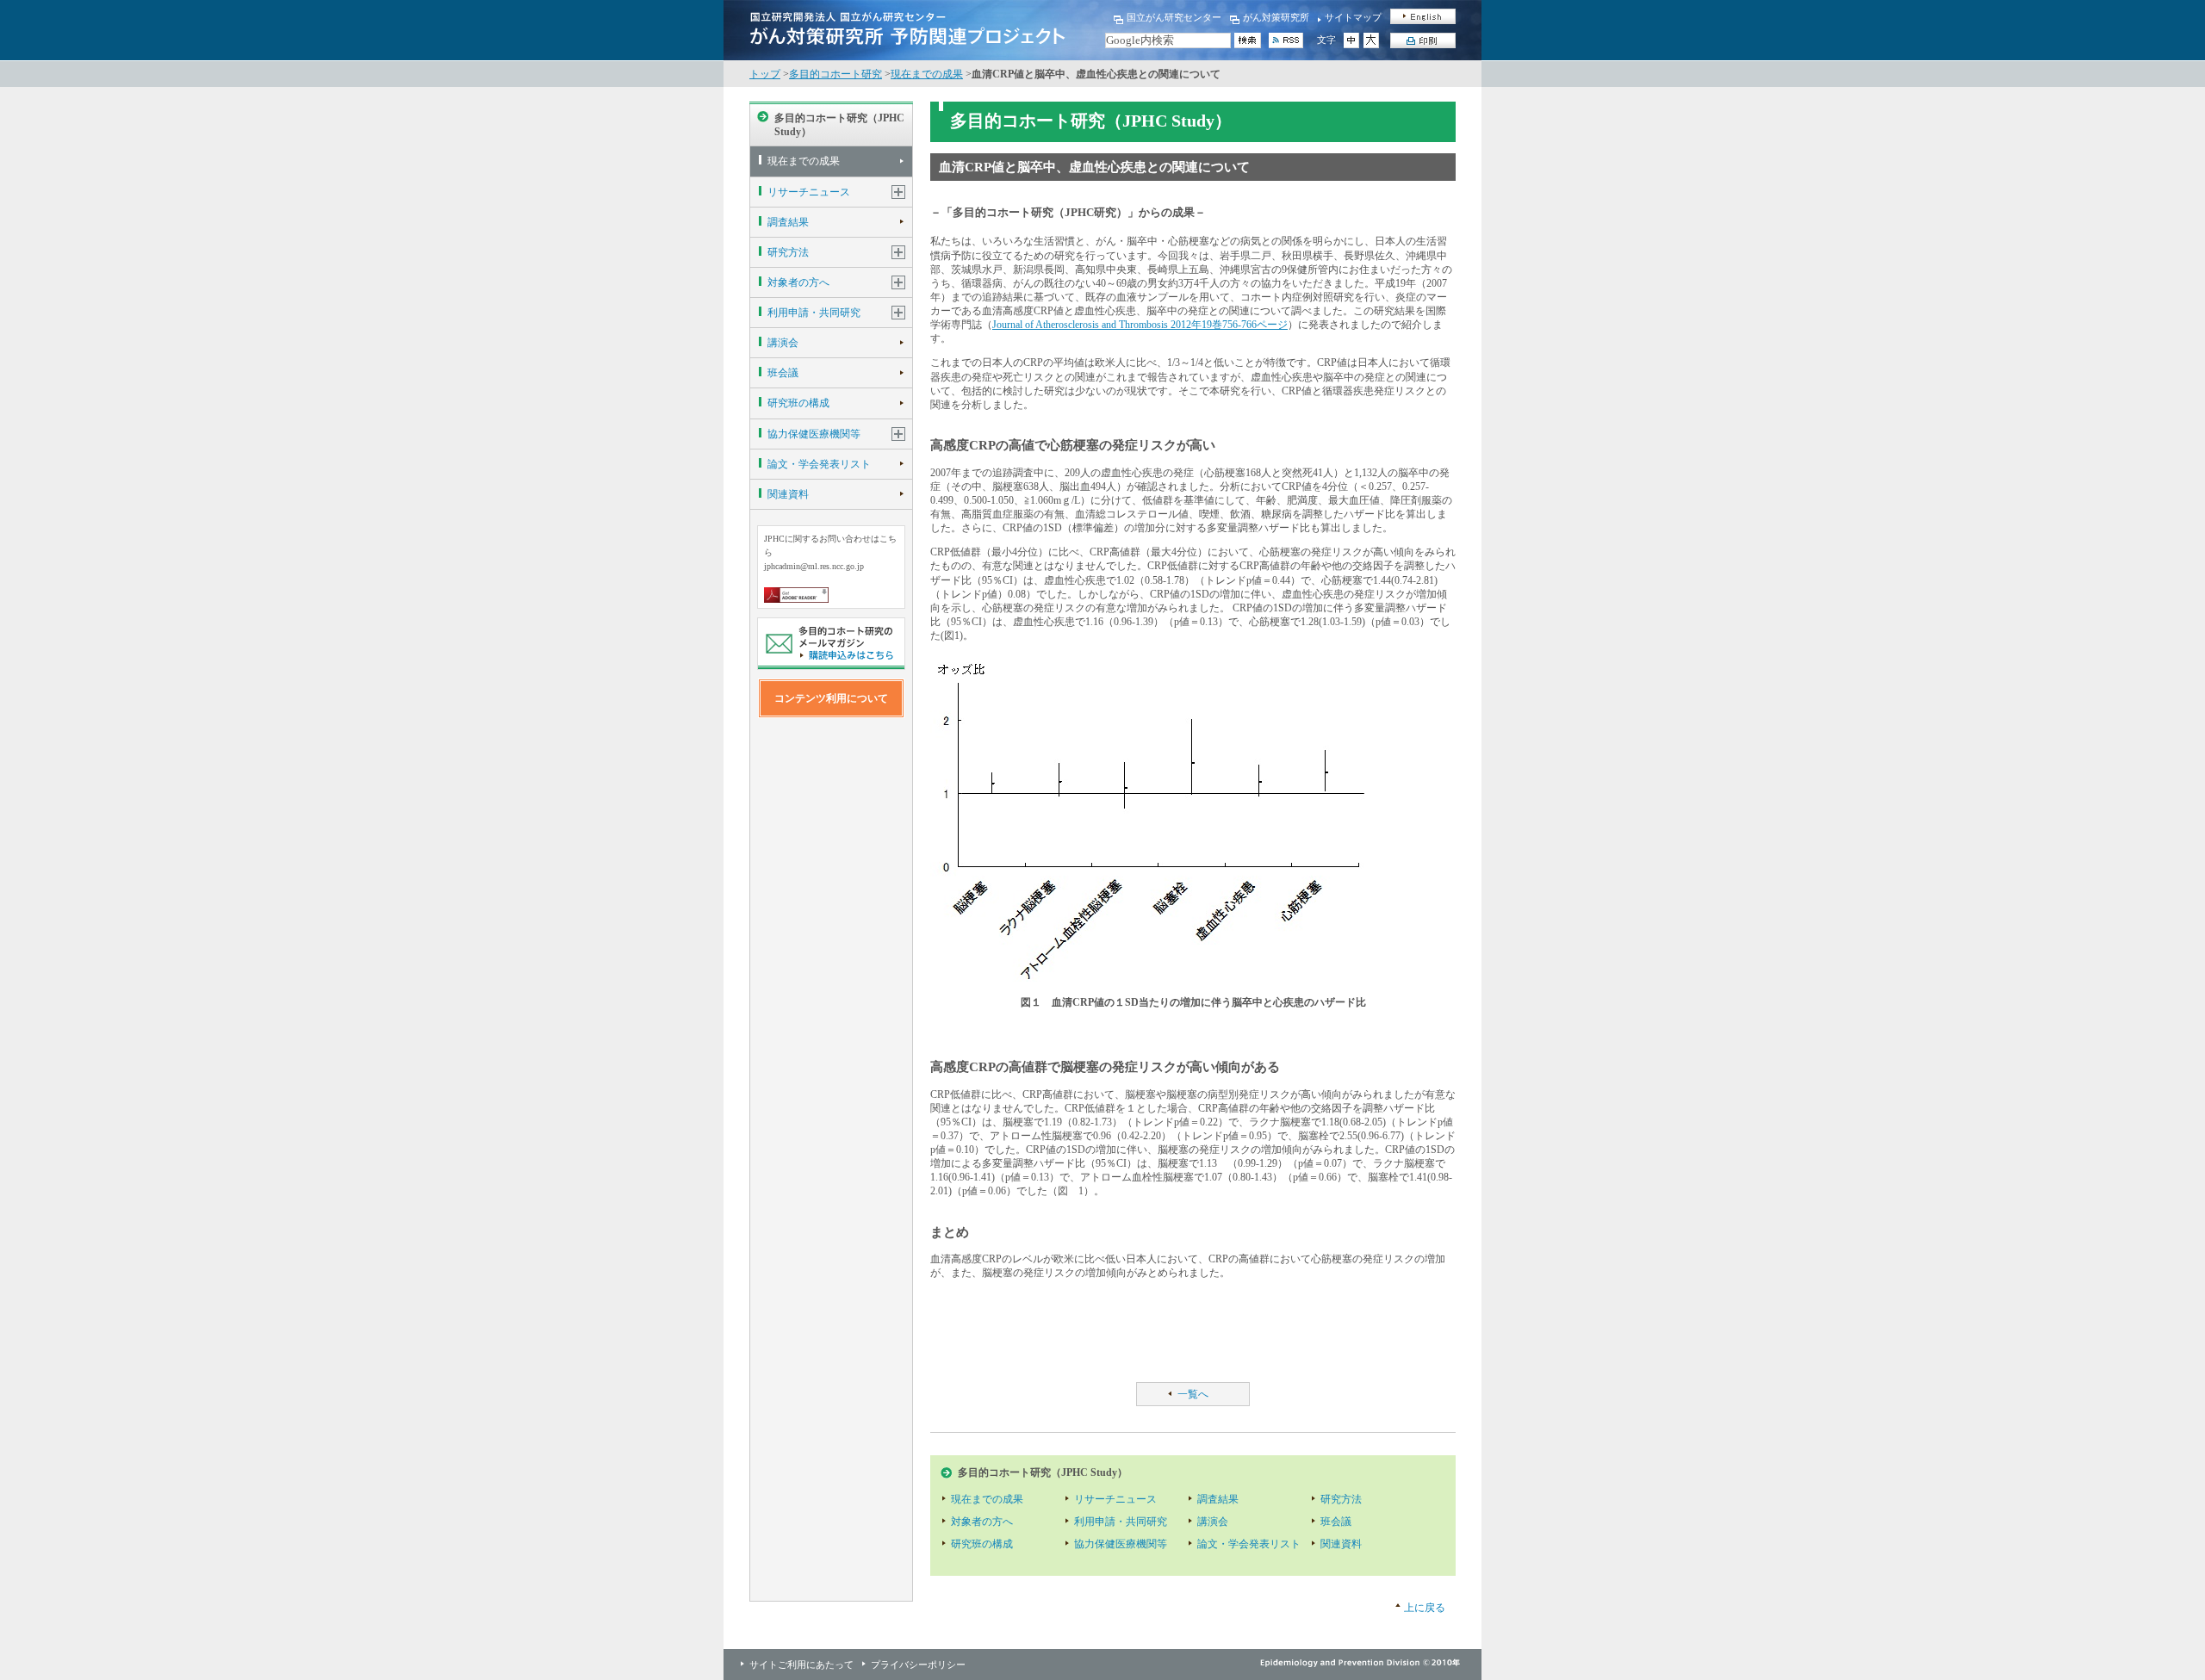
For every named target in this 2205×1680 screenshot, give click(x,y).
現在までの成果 (927, 74)
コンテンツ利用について (831, 698)
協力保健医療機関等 (814, 434)
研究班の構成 (798, 403)
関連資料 (788, 494)
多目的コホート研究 (835, 74)
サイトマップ (1353, 17)
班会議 (783, 373)
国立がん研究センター (1174, 17)
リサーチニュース (809, 192)
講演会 (783, 343)
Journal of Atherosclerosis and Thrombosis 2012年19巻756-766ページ (1140, 325)
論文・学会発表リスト (819, 464)
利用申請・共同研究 (814, 313)
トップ (765, 74)
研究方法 (788, 252)
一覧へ (1193, 1394)
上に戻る (1425, 1608)
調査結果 (788, 222)
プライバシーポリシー (918, 1665)
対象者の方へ (798, 282)
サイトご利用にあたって (801, 1665)
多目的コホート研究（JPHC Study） (839, 125)
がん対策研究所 (1276, 17)
